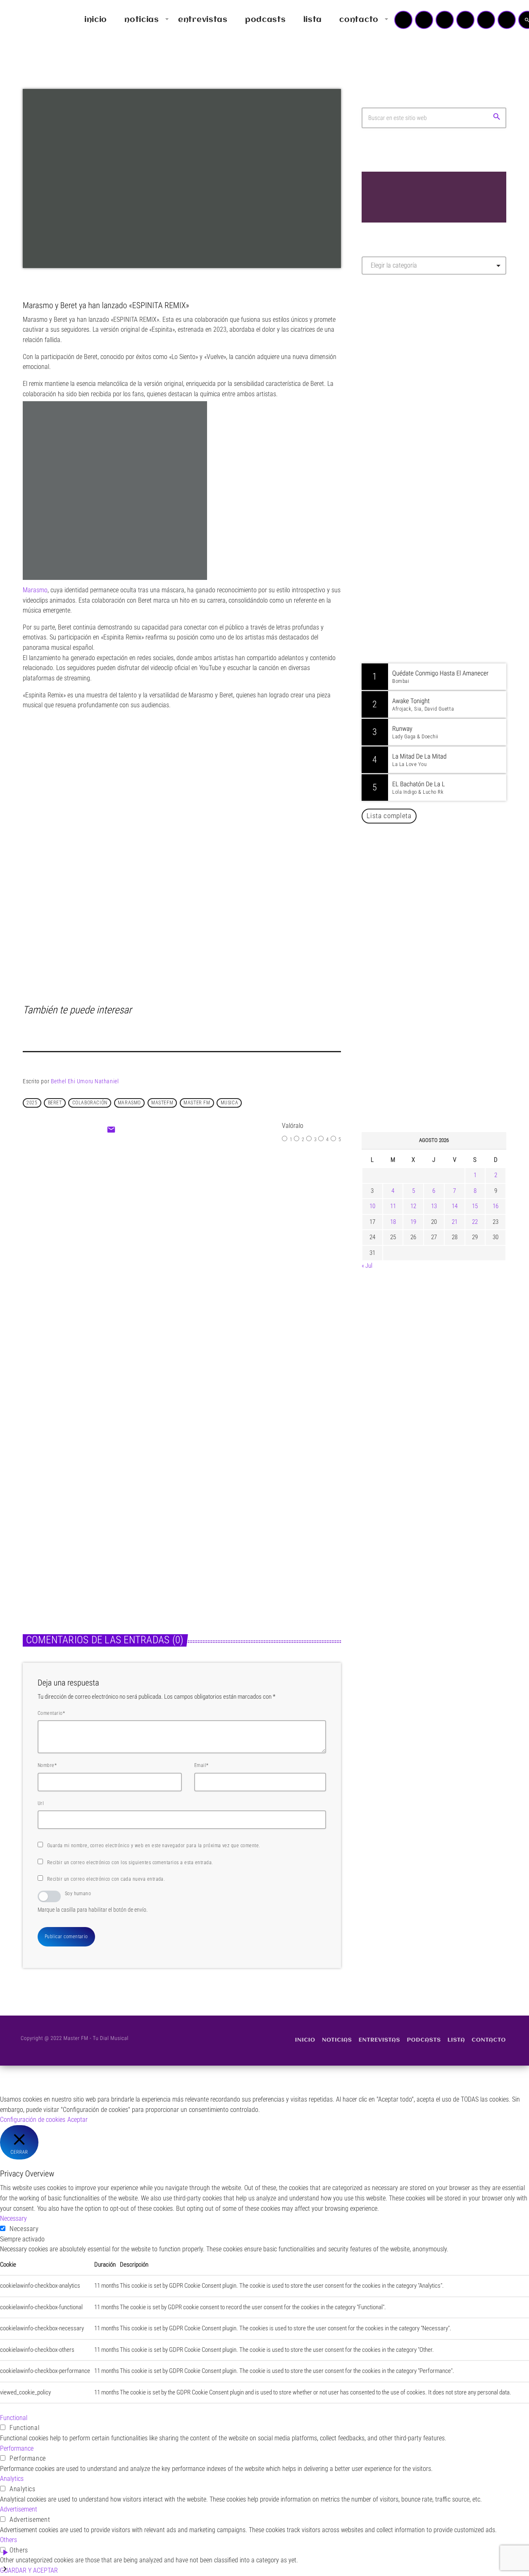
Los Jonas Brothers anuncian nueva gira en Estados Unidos (445, 874)
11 (393, 1206)
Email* (201, 1765)
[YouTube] (403, 20)
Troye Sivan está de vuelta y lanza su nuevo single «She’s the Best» (447, 1000)
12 (413, 1206)
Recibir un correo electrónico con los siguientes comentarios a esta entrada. (130, 1863)
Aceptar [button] (77, 2120)
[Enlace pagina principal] (31, 20)
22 (475, 1222)
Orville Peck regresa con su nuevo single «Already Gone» (443, 1042)
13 (434, 1206)
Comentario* (51, 1713)
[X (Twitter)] (424, 20)
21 (455, 1222)
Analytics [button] (12, 2479)
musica (230, 1103)
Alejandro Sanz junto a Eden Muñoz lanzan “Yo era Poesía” (445, 1085)
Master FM (387, 355)
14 (455, 1206)
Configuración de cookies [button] (33, 2120)
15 (475, 1206)
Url (41, 1803)
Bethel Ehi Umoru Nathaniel (85, 1081)
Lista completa (389, 816)
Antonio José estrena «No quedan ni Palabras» (446, 958)
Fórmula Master (399, 370)
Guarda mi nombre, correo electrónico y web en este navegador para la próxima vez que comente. (154, 1846)
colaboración (90, 1103)
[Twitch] (445, 20)
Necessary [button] (13, 2218)
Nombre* (47, 1765)
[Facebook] (507, 20)
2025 (32, 1103)
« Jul (367, 1266)
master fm (197, 1103)
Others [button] (8, 2540)
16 (496, 1206)
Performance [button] (17, 2448)
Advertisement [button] (19, 2509)
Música (161, 1229)
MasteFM (162, 1103)
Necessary (24, 2229)
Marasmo (35, 590)
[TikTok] (465, 20)
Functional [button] (14, 2418)
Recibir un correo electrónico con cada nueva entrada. (106, 1879)
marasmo (129, 1103)
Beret (55, 1103)
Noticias (42, 1508)
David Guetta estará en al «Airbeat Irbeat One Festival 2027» (443, 916)
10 (372, 1206)
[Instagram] (486, 20)
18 (393, 1222)
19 (413, 1222)
